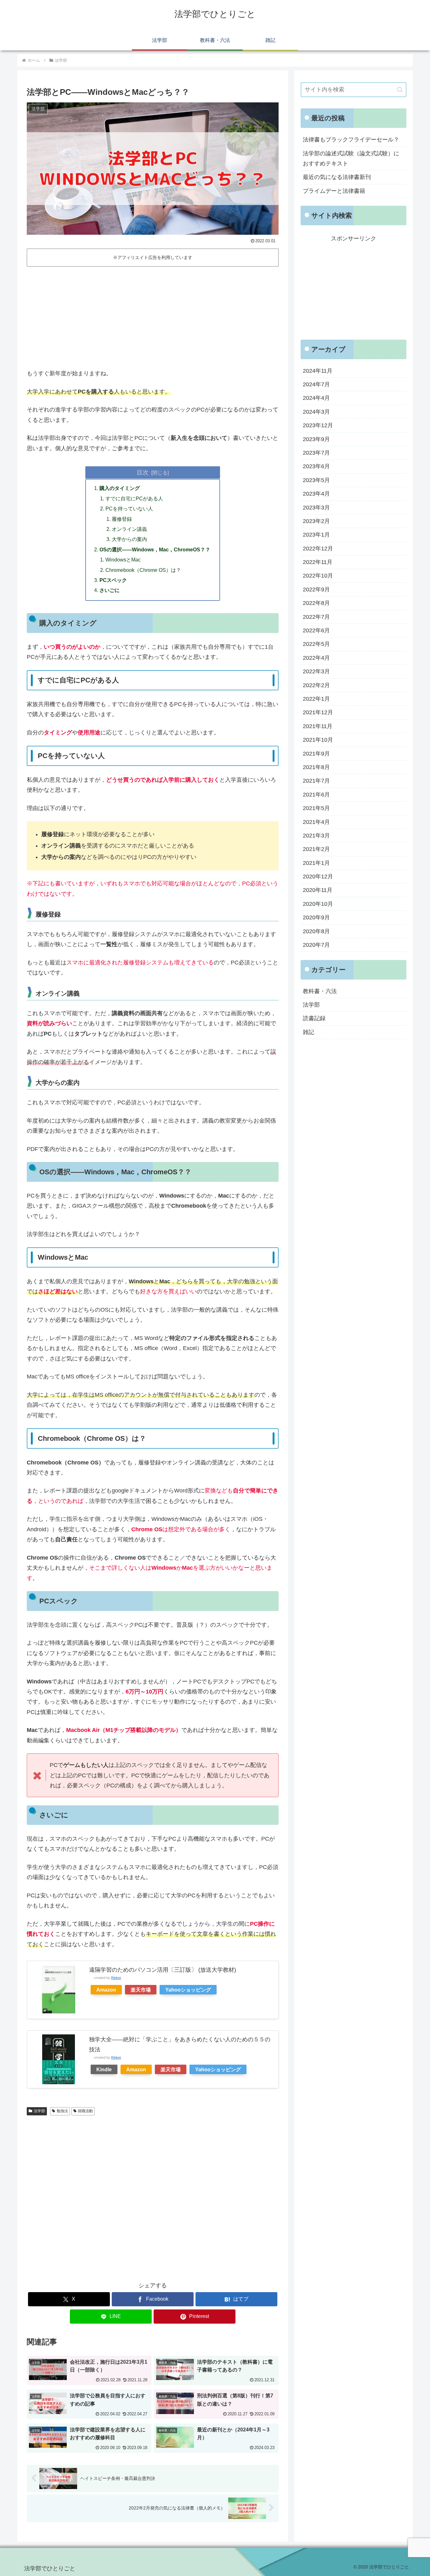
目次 (143, 472)
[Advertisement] (153, 316)
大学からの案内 (129, 539)
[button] (400, 90)
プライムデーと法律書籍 (334, 191)
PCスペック (113, 580)
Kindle (104, 2069)
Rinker (116, 1978)
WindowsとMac (123, 560)
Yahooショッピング (188, 1990)
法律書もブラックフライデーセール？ (351, 140)
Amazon (106, 1990)
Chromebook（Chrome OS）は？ (143, 570)
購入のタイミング (120, 488)
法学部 (39, 2111)
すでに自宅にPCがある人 (134, 498)
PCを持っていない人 (129, 509)
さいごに (110, 590)
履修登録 (122, 519)
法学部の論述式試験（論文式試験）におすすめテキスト (351, 158)
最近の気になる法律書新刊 (337, 177)
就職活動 (85, 2111)
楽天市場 (141, 1990)
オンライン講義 (129, 529)
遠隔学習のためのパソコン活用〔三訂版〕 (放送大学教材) (163, 1970)
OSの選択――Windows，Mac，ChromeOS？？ (155, 549)
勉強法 (62, 2111)
